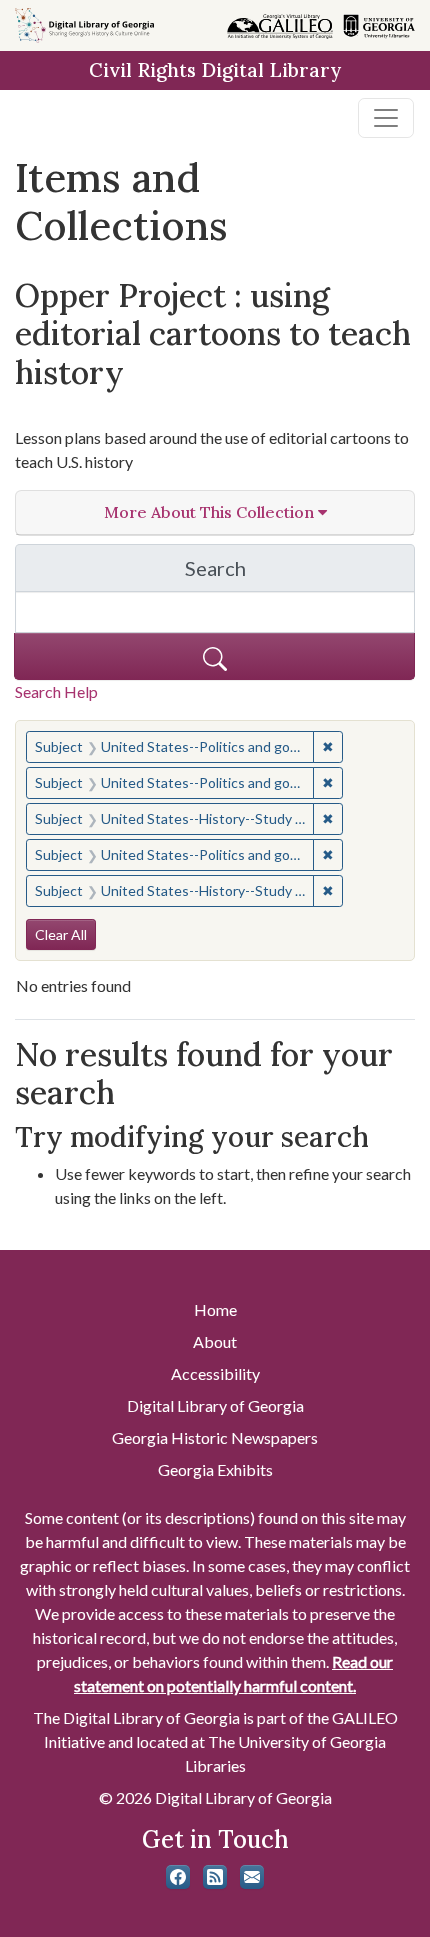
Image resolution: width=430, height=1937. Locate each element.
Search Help (56, 691)
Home (215, 1309)
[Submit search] (214, 656)
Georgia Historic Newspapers (215, 1437)
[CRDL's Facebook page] (178, 1877)
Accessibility (215, 1373)
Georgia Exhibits (215, 1469)
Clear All (61, 934)
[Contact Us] (252, 1877)
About (215, 1341)
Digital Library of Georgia (215, 1405)
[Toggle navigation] (386, 118)
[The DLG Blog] (215, 1877)
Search (300, 573)
